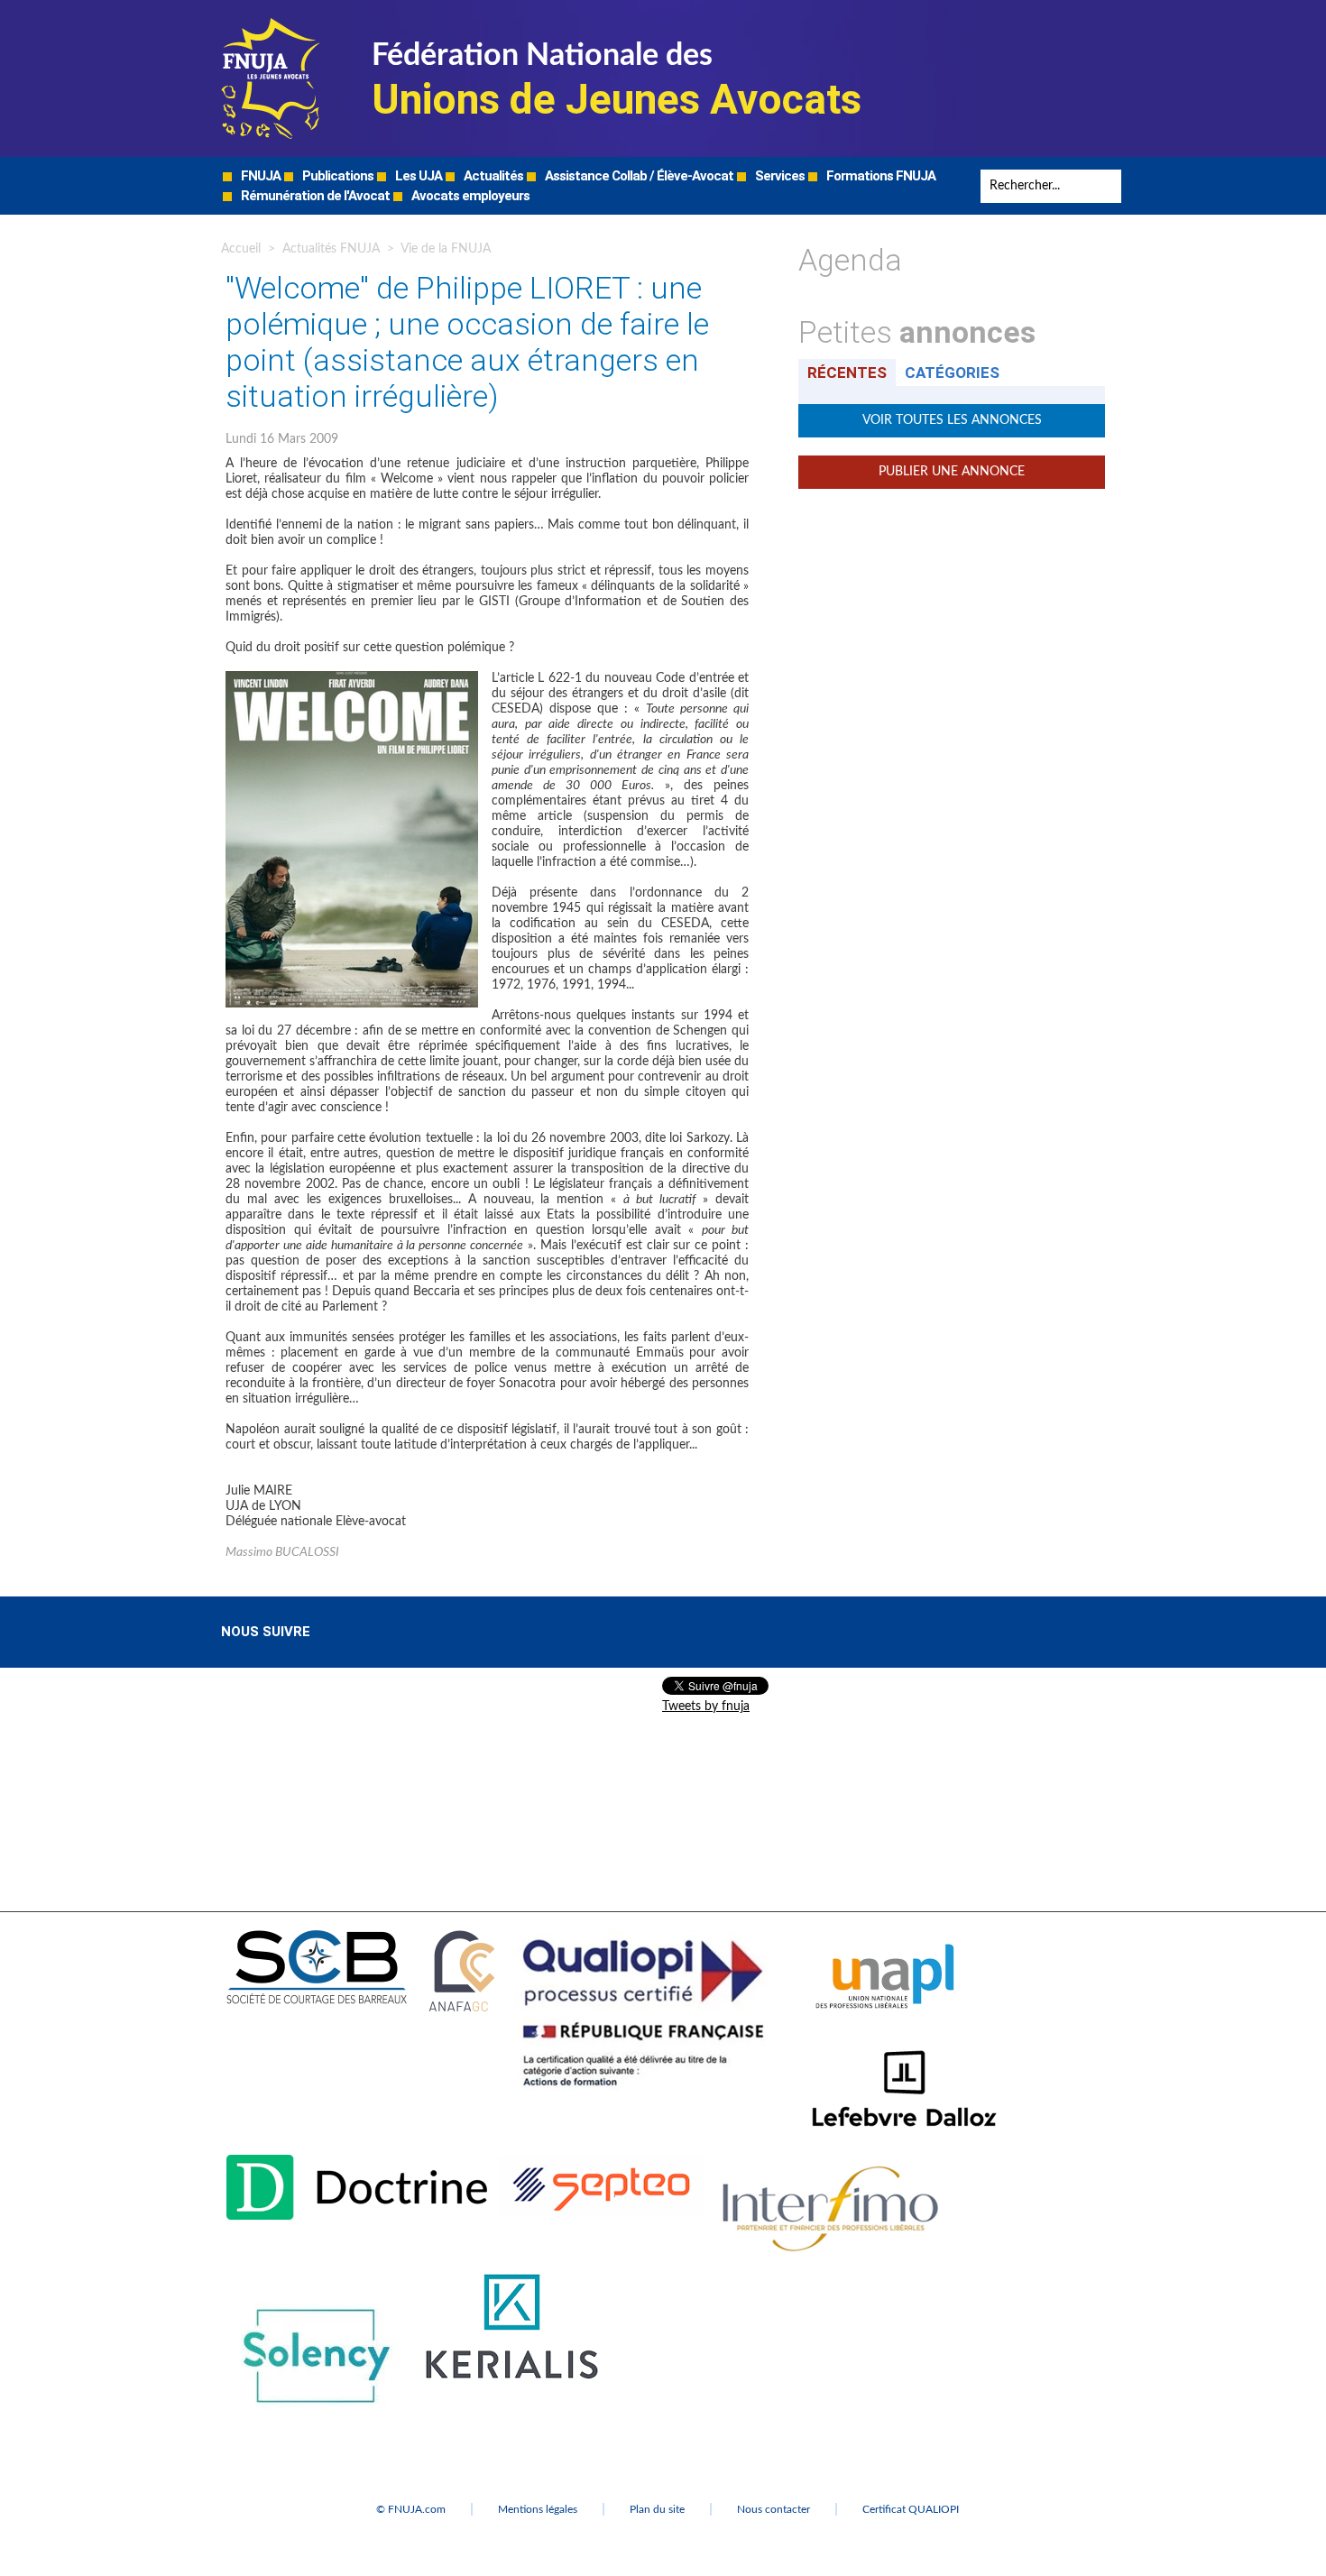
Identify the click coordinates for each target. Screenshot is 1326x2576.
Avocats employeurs (469, 196)
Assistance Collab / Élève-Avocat (638, 176)
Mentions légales (538, 2509)
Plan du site (657, 2509)
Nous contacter (773, 2509)
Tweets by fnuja (706, 1707)
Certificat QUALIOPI (911, 2509)
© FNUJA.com (411, 2509)
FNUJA (259, 176)
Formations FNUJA (879, 176)
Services (778, 176)
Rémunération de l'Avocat (314, 196)
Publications (336, 176)
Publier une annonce (952, 472)
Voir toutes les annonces (952, 420)
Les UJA (417, 176)
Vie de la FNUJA (446, 249)
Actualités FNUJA (331, 249)
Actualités (492, 176)
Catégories (952, 373)
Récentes (847, 373)
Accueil (241, 249)
